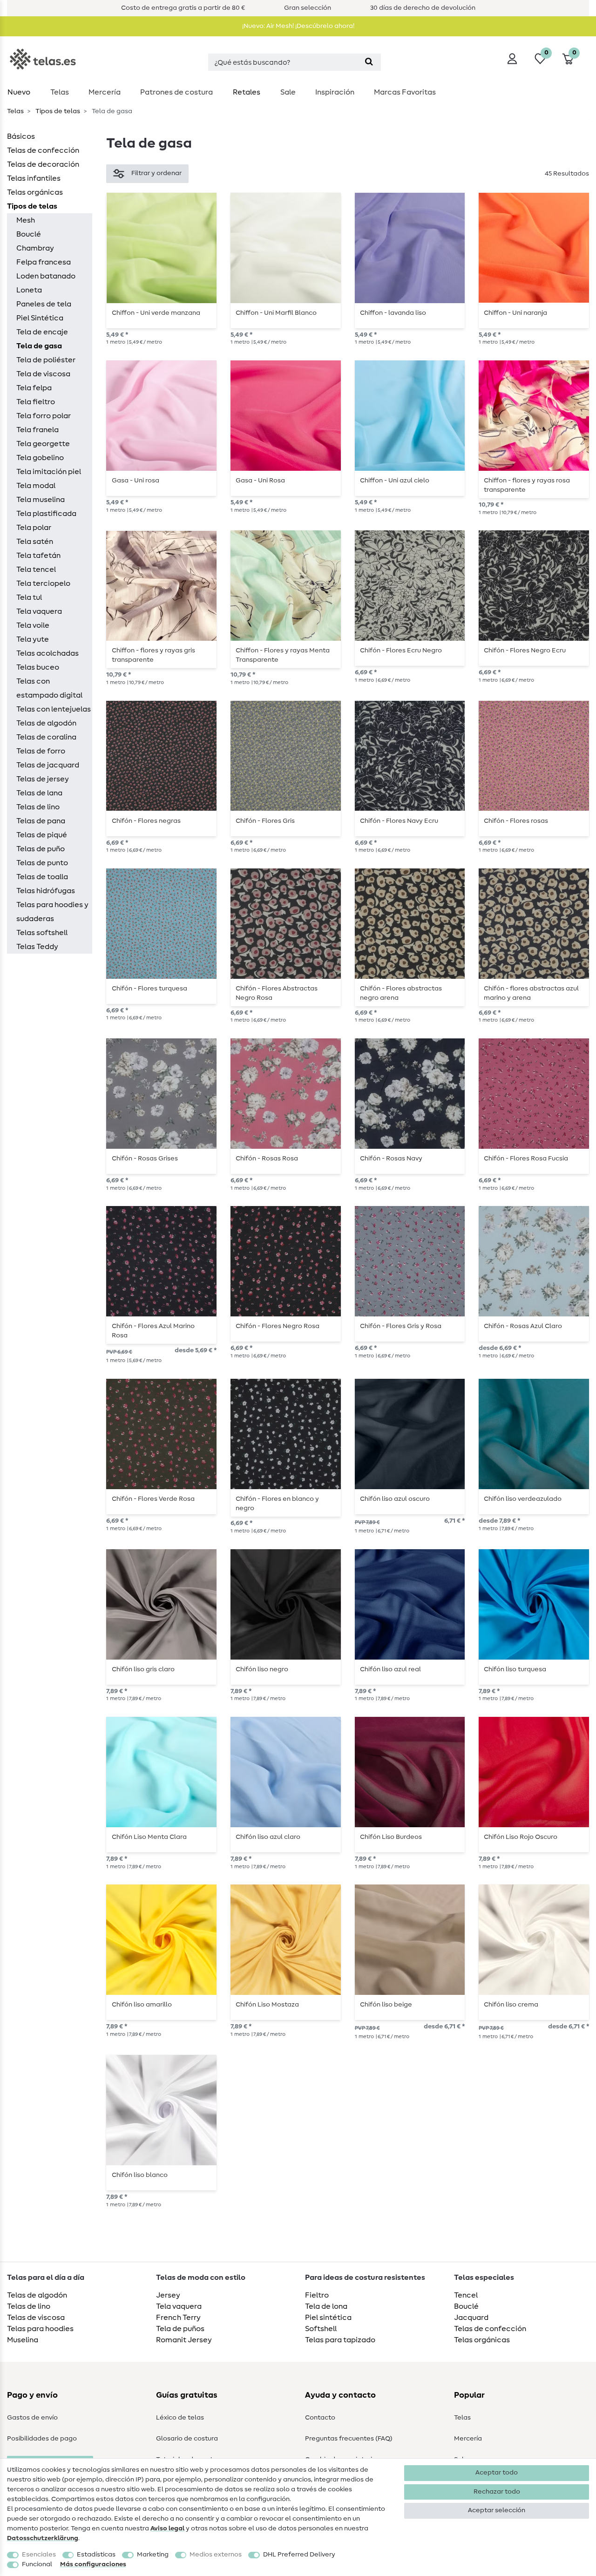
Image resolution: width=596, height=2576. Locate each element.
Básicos (21, 136)
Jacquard (471, 2318)
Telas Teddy (37, 947)
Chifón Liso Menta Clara (149, 1837)
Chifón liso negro (262, 1669)
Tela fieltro (36, 402)
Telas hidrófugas (46, 891)
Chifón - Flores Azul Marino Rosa (153, 1331)
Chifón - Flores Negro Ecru (525, 651)
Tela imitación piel (49, 472)
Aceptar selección (497, 2510)
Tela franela (37, 430)
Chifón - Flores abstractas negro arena (401, 993)
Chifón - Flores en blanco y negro (277, 1504)
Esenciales (39, 2555)
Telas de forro (41, 751)
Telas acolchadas (47, 653)
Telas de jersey (43, 779)
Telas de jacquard (48, 765)
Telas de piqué (42, 835)
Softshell (321, 2329)
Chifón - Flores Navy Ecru (399, 821)
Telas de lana (39, 793)
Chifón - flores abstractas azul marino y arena (531, 993)
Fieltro (317, 2295)
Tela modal (36, 486)
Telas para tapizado (340, 2340)
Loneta (29, 290)
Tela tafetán (38, 556)
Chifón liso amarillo (142, 2005)
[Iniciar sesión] (512, 59)
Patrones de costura (176, 92)
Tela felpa (34, 388)
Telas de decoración (43, 164)
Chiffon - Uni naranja (515, 313)
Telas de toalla (42, 877)
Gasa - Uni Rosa (260, 481)
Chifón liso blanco (140, 2175)
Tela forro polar (44, 416)
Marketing (153, 2555)
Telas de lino (38, 807)
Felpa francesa (44, 262)
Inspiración (335, 92)
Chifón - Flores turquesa (149, 989)
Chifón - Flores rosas (516, 821)
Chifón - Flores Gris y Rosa (401, 1326)
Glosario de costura (187, 2439)
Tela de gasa (39, 346)
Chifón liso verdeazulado (523, 1499)
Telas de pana (41, 821)
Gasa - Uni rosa (135, 481)
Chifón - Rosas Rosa (267, 1159)
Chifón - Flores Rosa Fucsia (526, 1159)
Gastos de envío (32, 2418)
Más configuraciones (93, 2564)
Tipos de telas (57, 111)
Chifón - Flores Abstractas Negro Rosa (277, 993)
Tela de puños (180, 2329)
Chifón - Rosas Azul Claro (523, 1326)
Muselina (23, 2340)
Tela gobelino (40, 458)
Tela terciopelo (43, 583)
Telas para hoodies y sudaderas (52, 912)
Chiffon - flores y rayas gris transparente (153, 655)
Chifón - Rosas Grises (145, 1159)
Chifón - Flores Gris (265, 821)
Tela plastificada (46, 514)
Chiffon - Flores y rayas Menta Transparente (283, 655)
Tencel (466, 2295)
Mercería (105, 92)
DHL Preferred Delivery (299, 2555)
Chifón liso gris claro (143, 1669)
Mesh (26, 220)
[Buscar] (369, 62)
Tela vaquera (39, 611)
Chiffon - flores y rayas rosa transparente (527, 485)
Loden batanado (46, 276)
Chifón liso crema (511, 2005)
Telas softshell (42, 933)
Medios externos (216, 2555)
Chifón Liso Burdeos (391, 1837)
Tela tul (29, 597)
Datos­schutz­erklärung (43, 2538)
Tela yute (33, 639)
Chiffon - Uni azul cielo (395, 481)
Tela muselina (41, 500)
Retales (247, 92)
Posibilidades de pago (42, 2439)
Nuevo (19, 92)
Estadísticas (96, 2555)
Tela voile (33, 625)
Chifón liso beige (386, 2005)
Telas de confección (43, 150)
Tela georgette (43, 444)
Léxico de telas (180, 2418)
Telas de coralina (46, 737)
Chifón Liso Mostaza (267, 2005)
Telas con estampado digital (49, 688)
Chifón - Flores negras (146, 821)
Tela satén (35, 542)
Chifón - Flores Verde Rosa (153, 1499)
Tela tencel (36, 569)
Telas (60, 92)
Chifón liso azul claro (268, 1837)
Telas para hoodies (40, 2329)
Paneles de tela (44, 304)
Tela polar (34, 528)
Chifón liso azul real (390, 1669)
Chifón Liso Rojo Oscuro (521, 1837)
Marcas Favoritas (405, 92)
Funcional (37, 2564)
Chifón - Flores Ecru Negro (401, 651)
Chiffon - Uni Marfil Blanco (276, 313)
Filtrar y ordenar (156, 173)
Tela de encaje (42, 332)
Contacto (320, 2418)
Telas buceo (38, 667)
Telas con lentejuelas (54, 709)
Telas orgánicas (35, 192)
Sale (288, 92)
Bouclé (29, 234)
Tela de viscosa (43, 374)
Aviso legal (167, 2529)
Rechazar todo (497, 2492)
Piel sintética (328, 2318)
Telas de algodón (46, 723)
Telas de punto (42, 863)
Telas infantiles (34, 178)
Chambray (35, 248)
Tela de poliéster (46, 360)
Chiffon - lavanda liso (393, 313)
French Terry (178, 2318)
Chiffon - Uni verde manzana (156, 313)
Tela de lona (326, 2306)
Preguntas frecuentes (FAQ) (349, 2439)
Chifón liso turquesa (515, 1669)
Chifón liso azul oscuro (395, 1499)
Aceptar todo (497, 2473)
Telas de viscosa (36, 2318)
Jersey (168, 2295)
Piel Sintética (40, 318)
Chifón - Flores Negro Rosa (278, 1326)
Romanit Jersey (184, 2340)
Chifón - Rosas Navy (391, 1159)
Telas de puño (41, 849)
